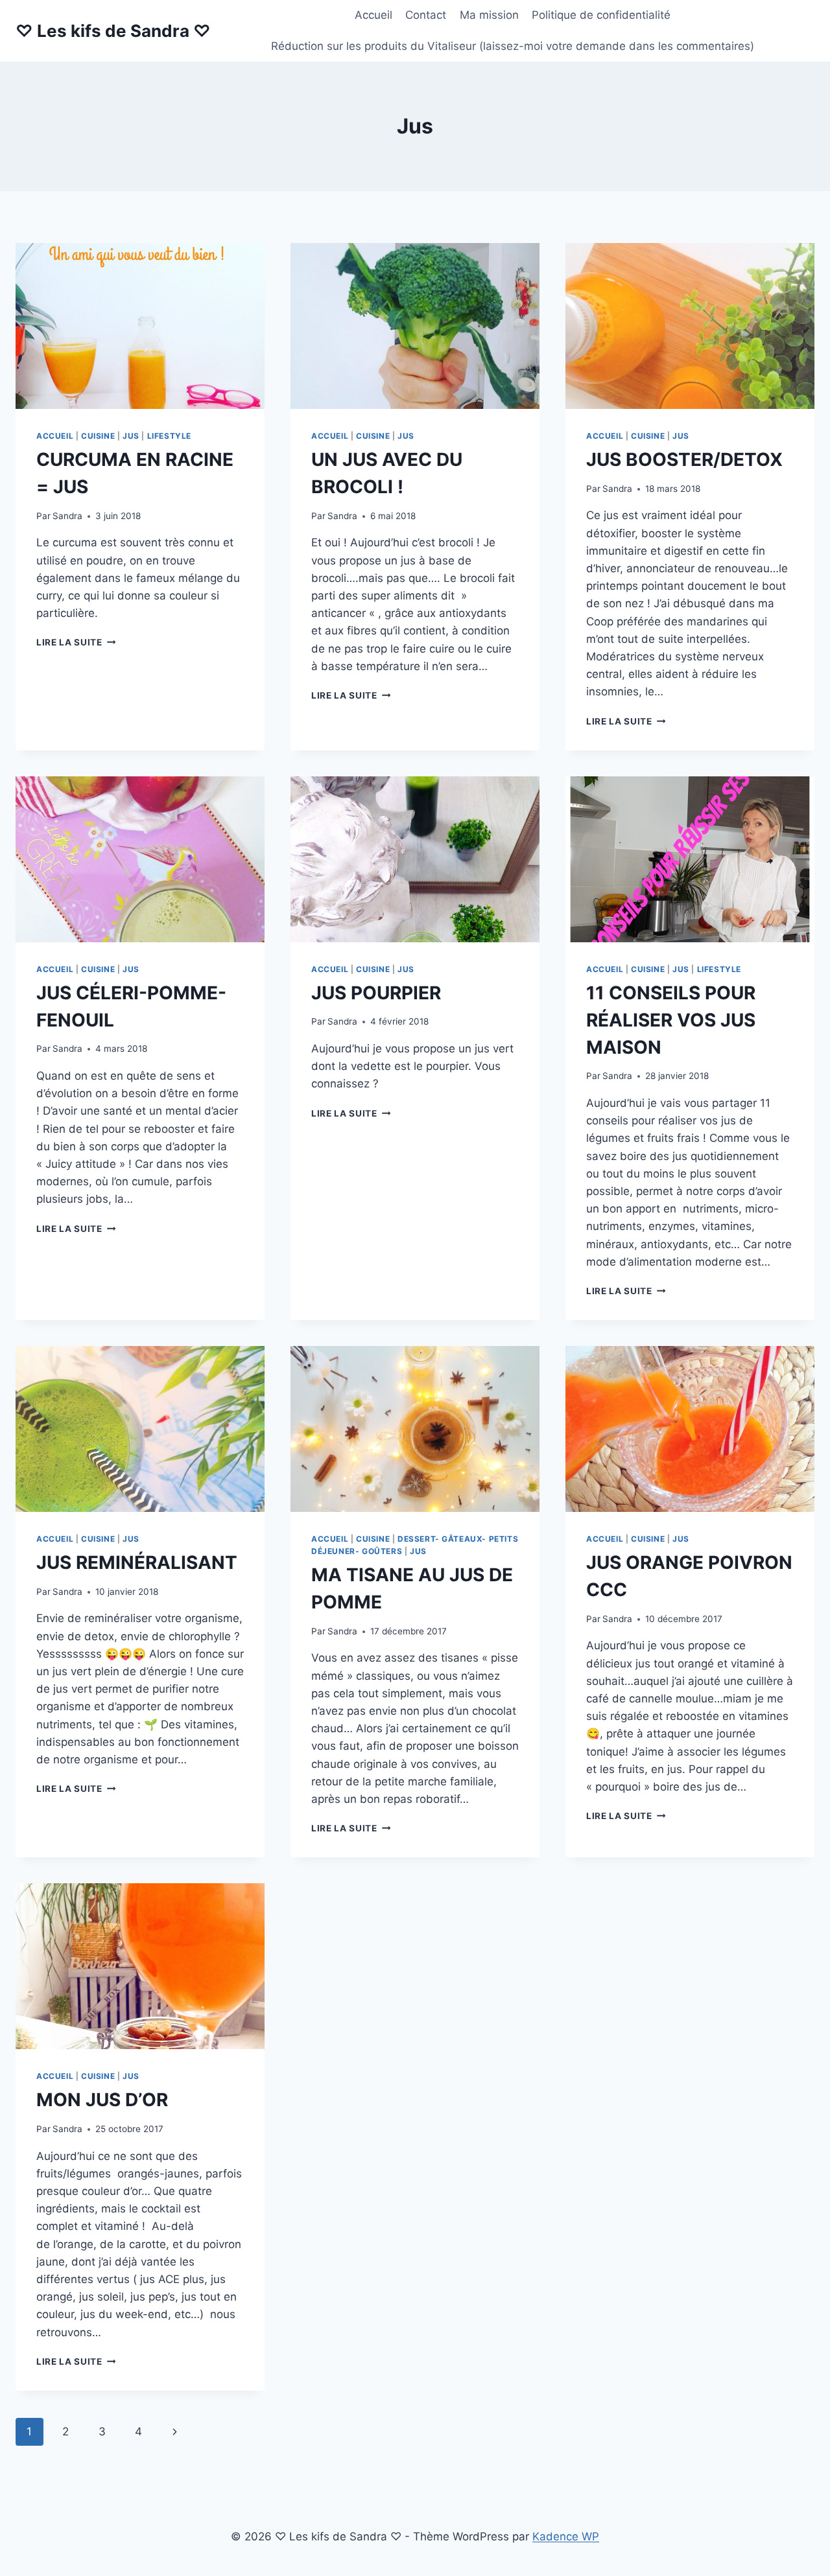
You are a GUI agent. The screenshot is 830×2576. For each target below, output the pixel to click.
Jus (131, 436)
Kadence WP (566, 2536)
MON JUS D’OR (102, 2100)
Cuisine (98, 436)
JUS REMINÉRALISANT (137, 1562)
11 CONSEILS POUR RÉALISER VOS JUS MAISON (671, 1020)
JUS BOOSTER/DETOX (684, 459)
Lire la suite (76, 642)
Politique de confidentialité (601, 15)
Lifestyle (169, 436)
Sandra (67, 516)
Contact (426, 15)
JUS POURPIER (376, 993)
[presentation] (140, 326)
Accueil (373, 15)
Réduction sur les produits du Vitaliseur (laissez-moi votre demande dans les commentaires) (513, 46)
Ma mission (489, 15)
